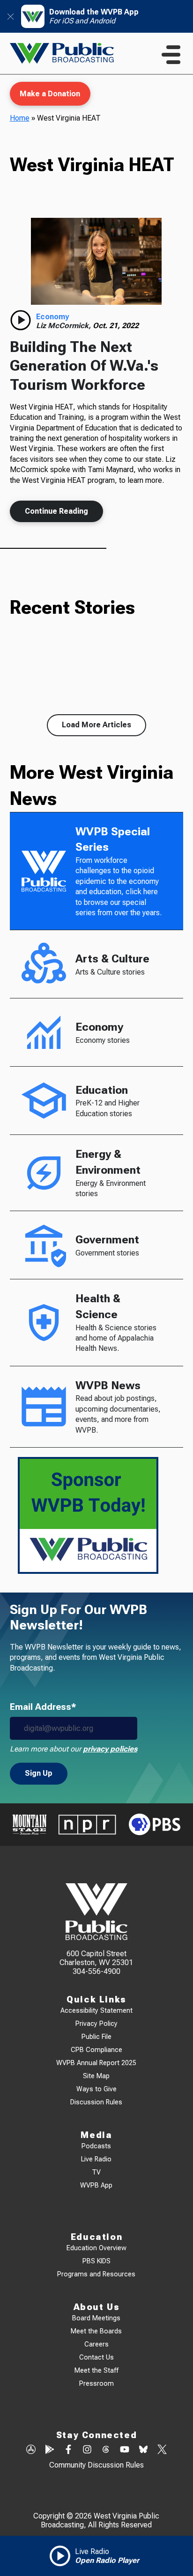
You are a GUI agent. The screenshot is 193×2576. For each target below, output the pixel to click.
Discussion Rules (96, 2102)
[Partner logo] (30, 1825)
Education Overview (96, 2248)
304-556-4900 (96, 1971)
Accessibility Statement (96, 2011)
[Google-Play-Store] (50, 2450)
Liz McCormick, (64, 326)
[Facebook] (68, 2450)
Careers (96, 2344)
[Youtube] (125, 2450)
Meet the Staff (96, 2371)
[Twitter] (162, 2450)
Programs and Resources (96, 2274)
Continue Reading (56, 511)
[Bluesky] (143, 2450)
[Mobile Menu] (171, 55)
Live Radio (96, 2159)
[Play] (21, 320)
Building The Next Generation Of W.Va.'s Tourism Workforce (84, 366)
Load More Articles (96, 725)
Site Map (96, 2076)
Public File (96, 2037)
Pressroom (96, 2384)
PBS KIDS (96, 2261)
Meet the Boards (96, 2331)
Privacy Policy (96, 2024)
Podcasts (96, 2146)
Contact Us (96, 2357)
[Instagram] (87, 2450)
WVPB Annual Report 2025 (96, 2063)
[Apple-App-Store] (31, 2450)
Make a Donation (50, 94)
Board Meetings (96, 2318)
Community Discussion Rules (96, 2465)
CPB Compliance (96, 2050)
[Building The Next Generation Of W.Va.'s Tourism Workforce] (97, 261)
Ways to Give (96, 2089)
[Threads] (106, 2450)
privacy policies (110, 1749)
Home (20, 118)
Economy (52, 317)
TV (96, 2172)
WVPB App (96, 2185)
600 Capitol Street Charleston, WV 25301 (96, 1958)
